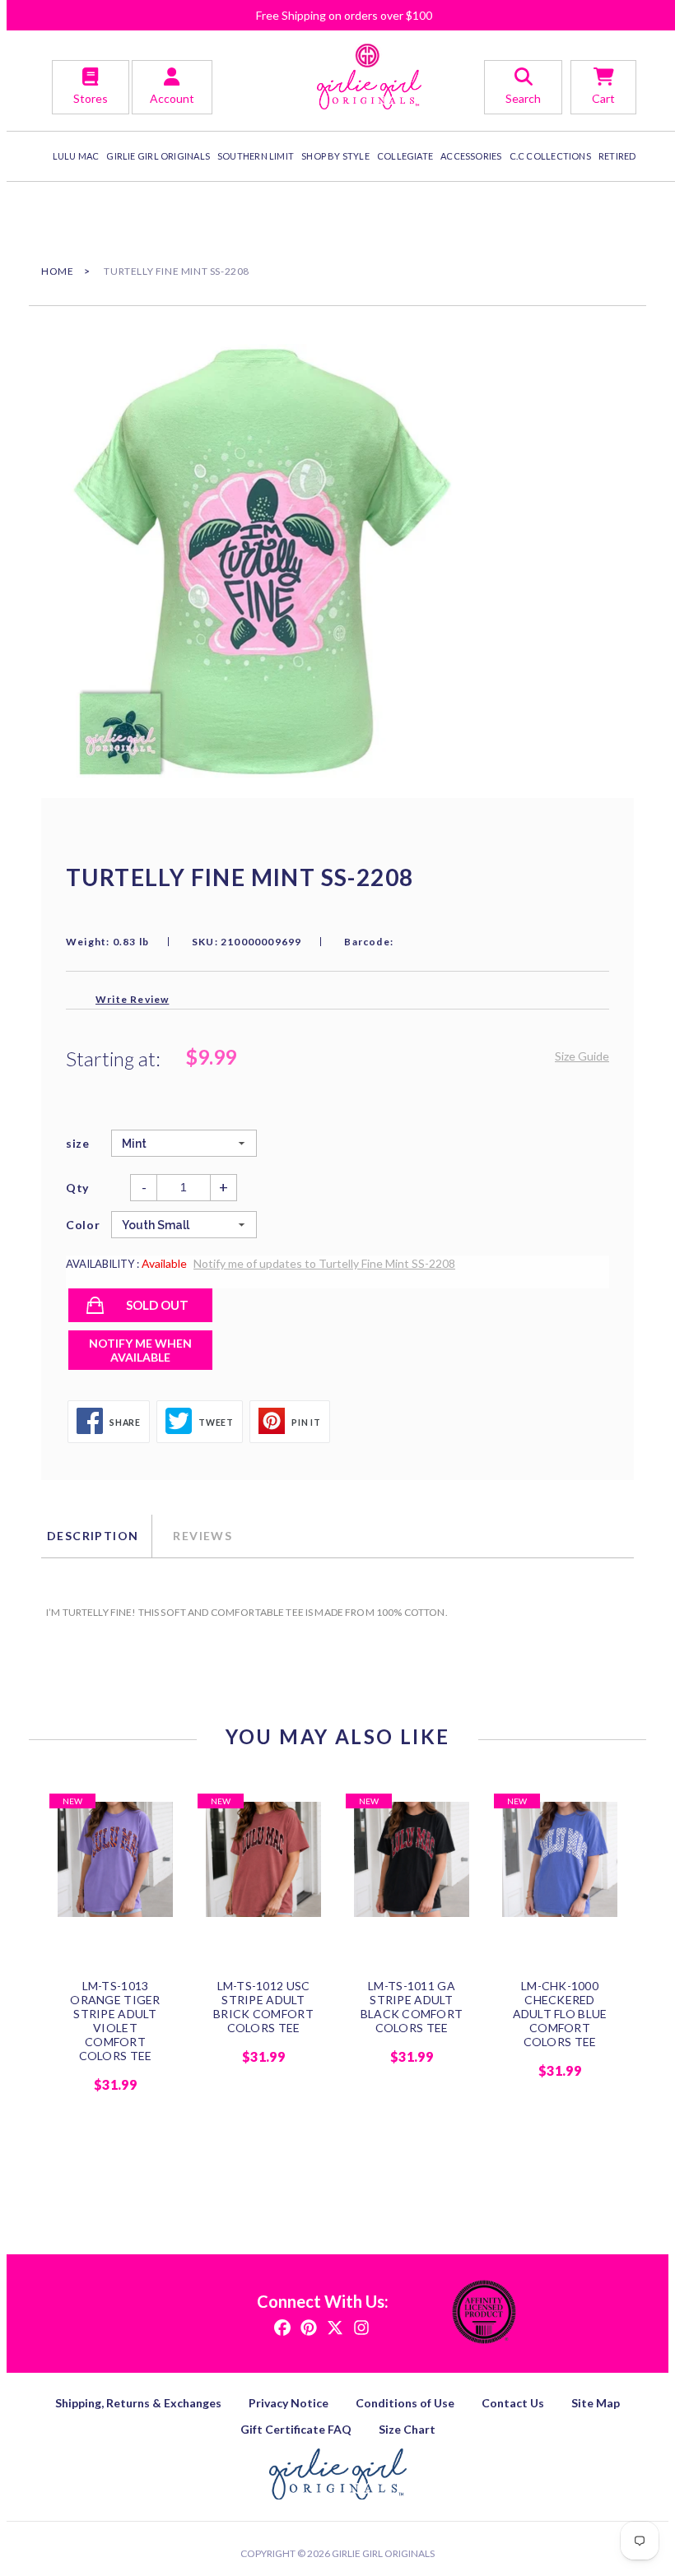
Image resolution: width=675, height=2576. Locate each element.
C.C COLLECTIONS (550, 156)
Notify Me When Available (140, 1350)
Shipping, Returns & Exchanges (138, 2403)
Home (57, 271)
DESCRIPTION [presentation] (93, 1536)
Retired (617, 156)
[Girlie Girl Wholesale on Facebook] (282, 2326)
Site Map (596, 2403)
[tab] (96, 1536)
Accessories (471, 156)
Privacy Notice (289, 2403)
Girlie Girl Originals (383, 2553)
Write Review (132, 999)
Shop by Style (335, 156)
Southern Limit (256, 156)
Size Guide (582, 1056)
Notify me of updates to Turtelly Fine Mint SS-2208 (324, 1263)
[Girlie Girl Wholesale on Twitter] (335, 2326)
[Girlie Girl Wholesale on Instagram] (361, 2326)
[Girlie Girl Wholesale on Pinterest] (309, 2326)
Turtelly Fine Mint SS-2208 (177, 271)
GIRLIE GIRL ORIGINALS (158, 156)
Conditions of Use (405, 2403)
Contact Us (513, 2403)
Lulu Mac (76, 156)
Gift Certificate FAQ (296, 2429)
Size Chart (407, 2429)
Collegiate (405, 156)
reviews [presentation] (202, 1536)
